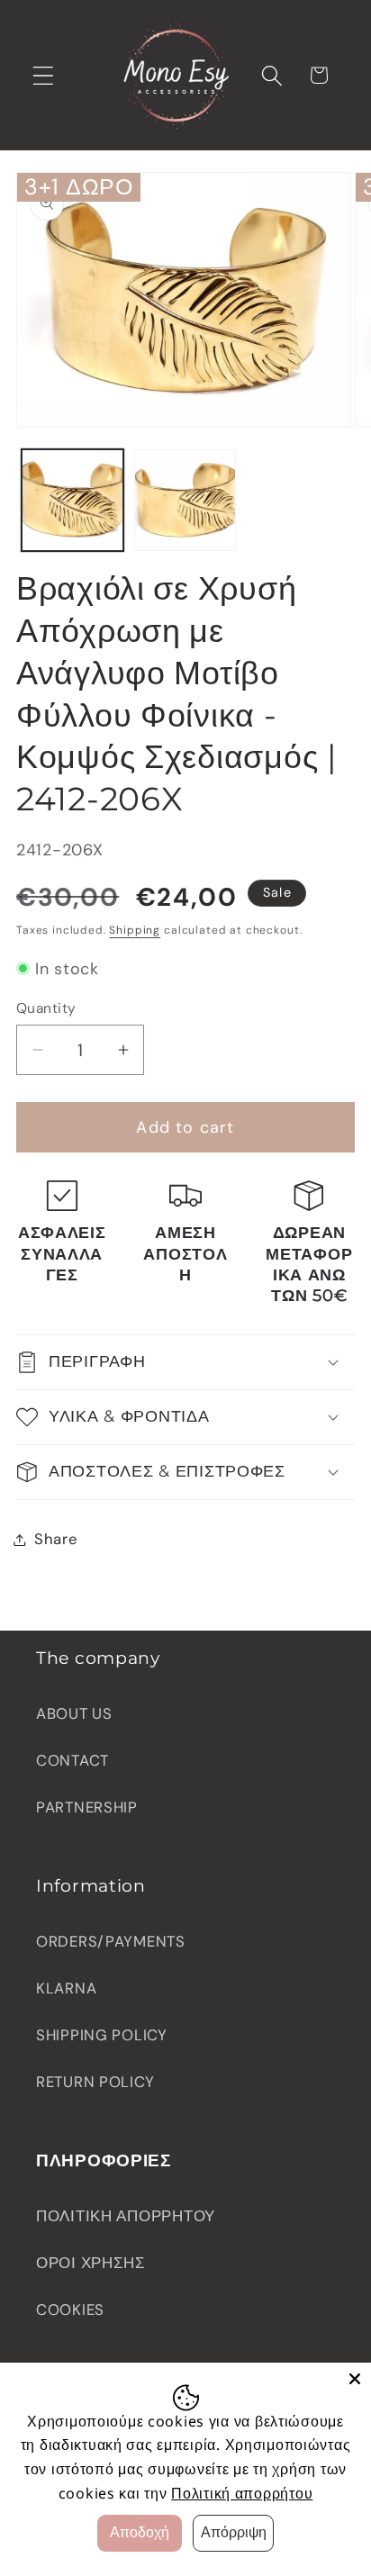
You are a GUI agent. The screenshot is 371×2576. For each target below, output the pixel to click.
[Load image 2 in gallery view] (185, 500)
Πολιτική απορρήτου (242, 2493)
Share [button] (56, 1539)
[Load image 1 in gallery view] (72, 500)
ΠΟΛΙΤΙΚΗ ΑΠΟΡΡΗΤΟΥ (126, 2216)
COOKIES (70, 2309)
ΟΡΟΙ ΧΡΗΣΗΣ (91, 2263)
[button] (44, 75)
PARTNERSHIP (87, 1807)
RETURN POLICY (95, 2082)
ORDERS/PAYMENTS (111, 1941)
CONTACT (72, 1760)
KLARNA (66, 1988)
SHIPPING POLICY (102, 2035)
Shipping (135, 930)
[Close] (355, 2379)
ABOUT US (74, 1713)
